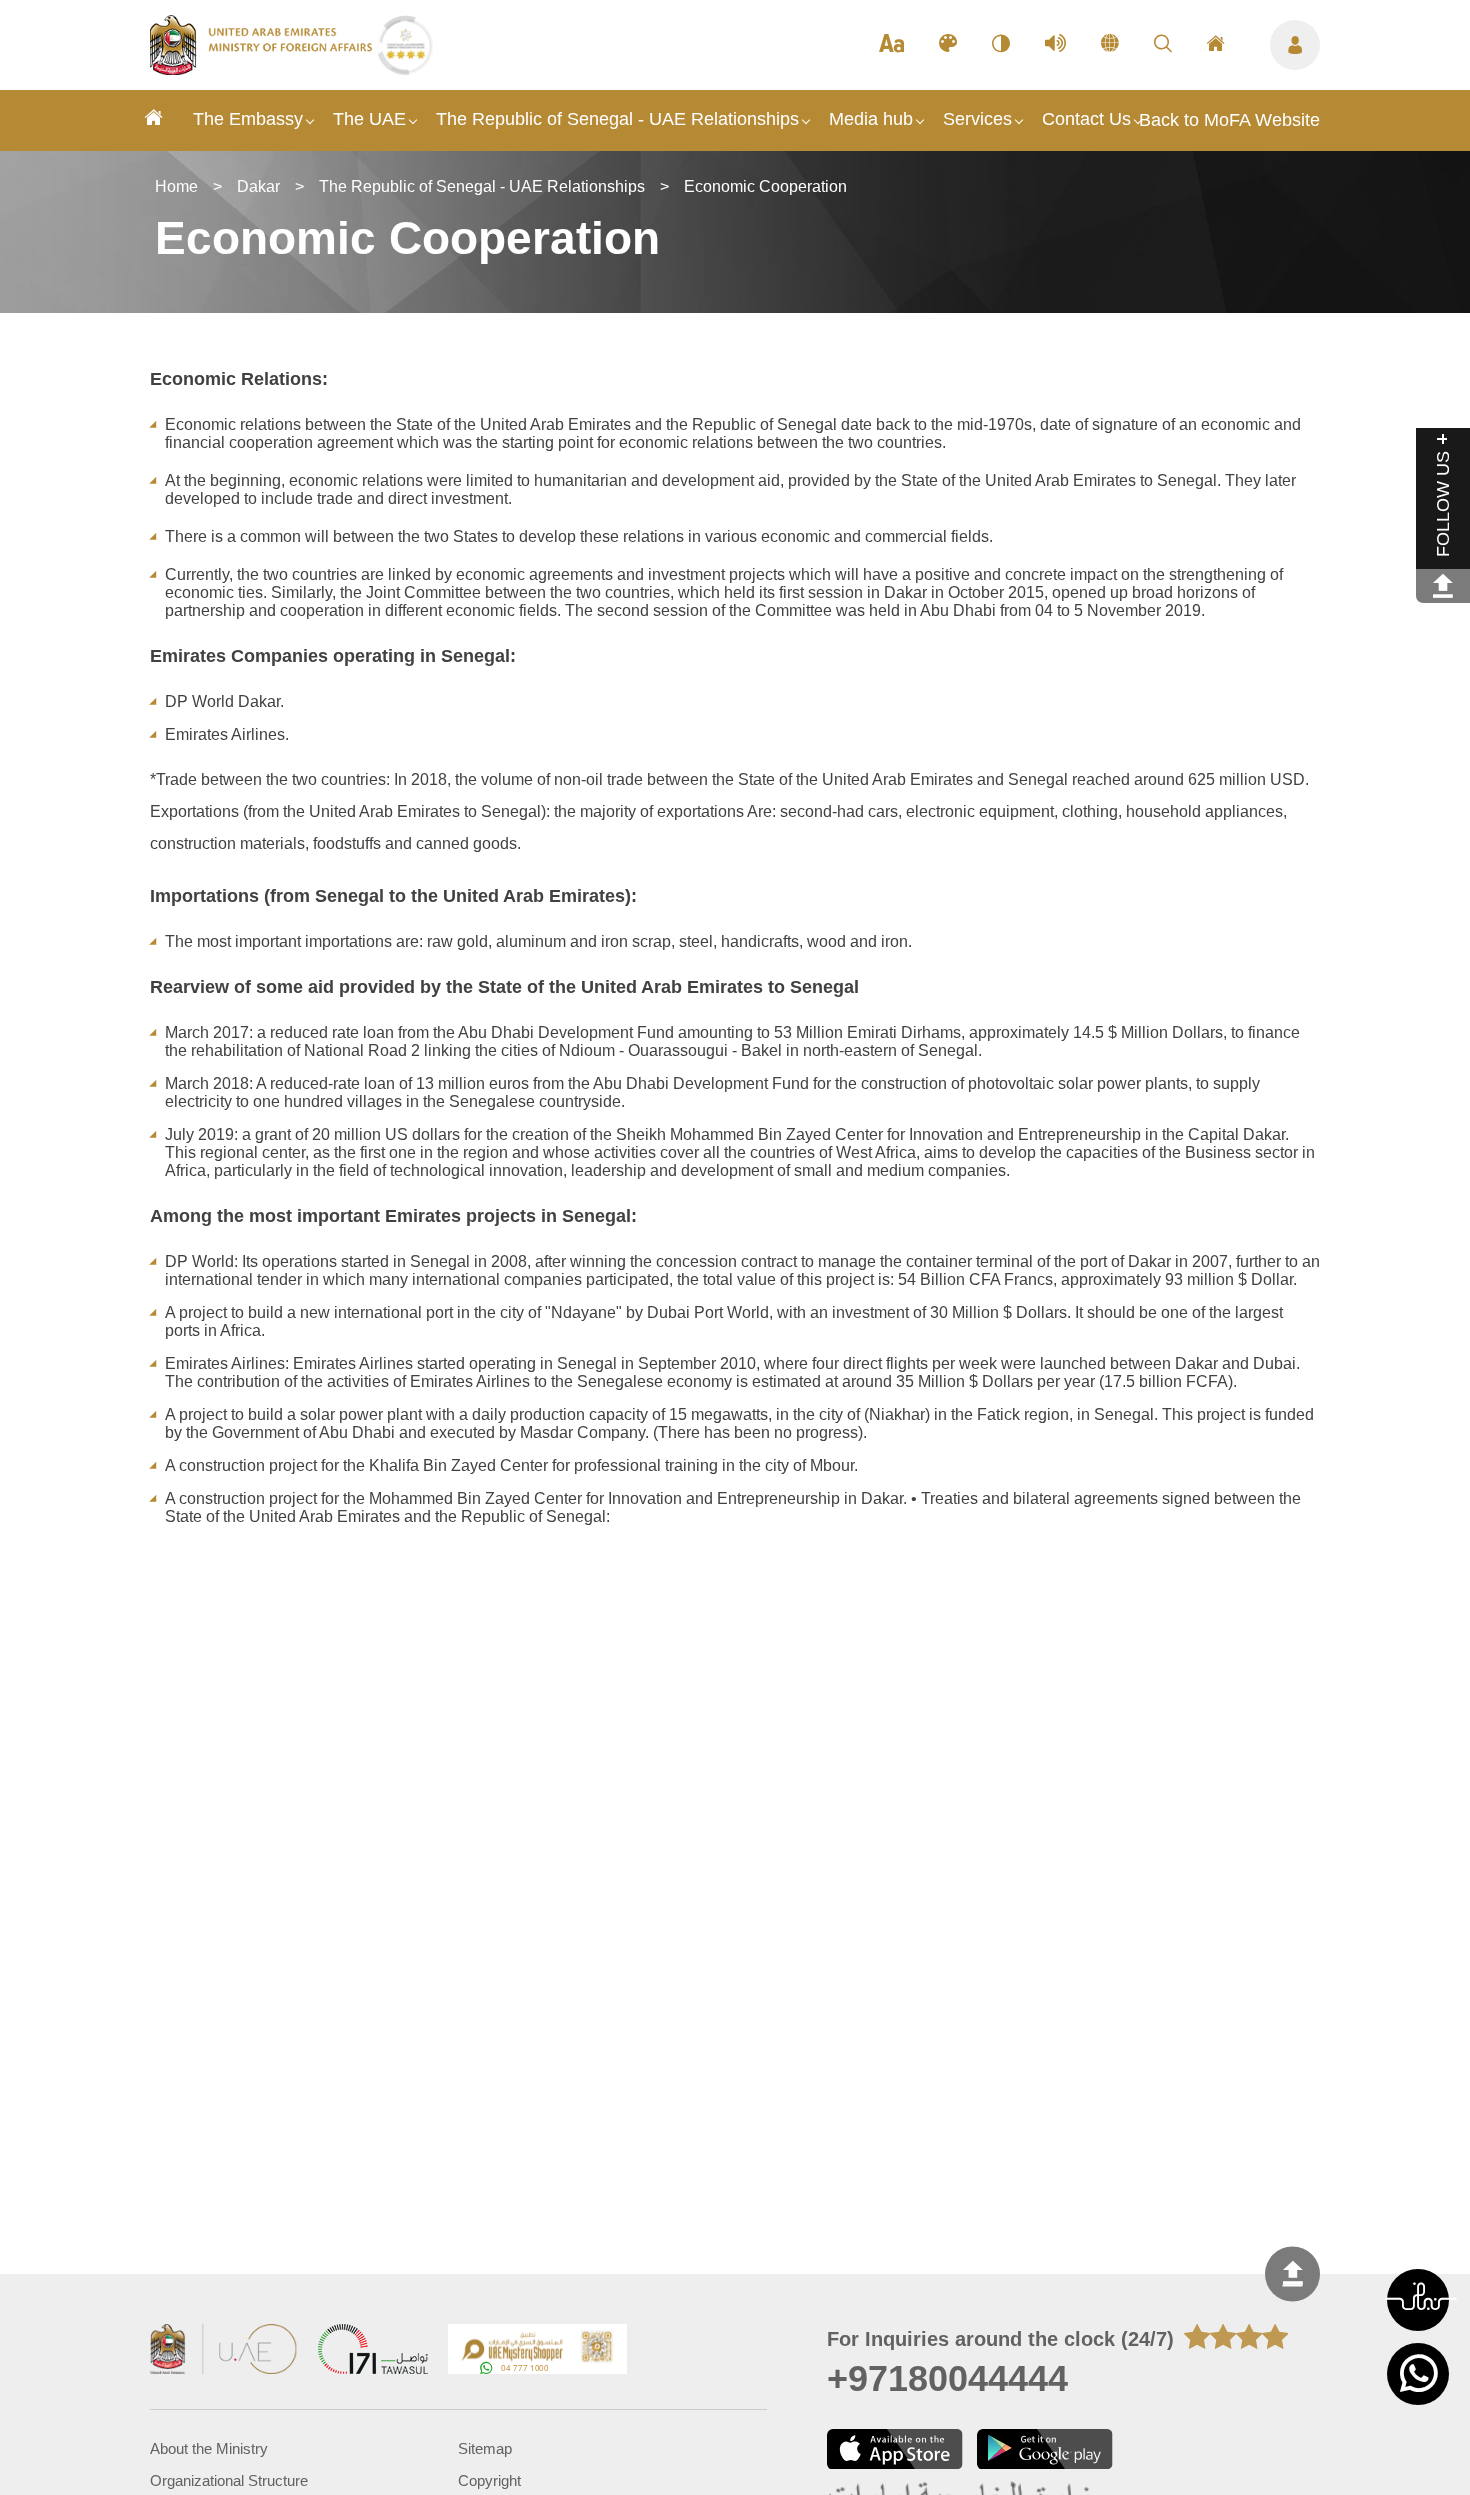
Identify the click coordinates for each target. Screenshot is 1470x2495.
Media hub (871, 119)
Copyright (489, 2481)
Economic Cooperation (765, 186)
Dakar (258, 186)
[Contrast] (1001, 45)
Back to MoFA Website (1229, 120)
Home (176, 186)
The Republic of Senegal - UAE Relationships (617, 119)
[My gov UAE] (373, 2351)
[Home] (154, 120)
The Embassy (248, 119)
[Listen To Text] (1055, 45)
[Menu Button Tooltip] (1295, 45)
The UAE (369, 119)
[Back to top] (1292, 2273)
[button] (1418, 2300)
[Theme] (948, 45)
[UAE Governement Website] (224, 2351)
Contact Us (1086, 119)
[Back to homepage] (263, 69)
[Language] (1110, 45)
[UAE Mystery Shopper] (538, 2351)
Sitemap (485, 2449)
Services (977, 119)
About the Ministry (209, 2449)
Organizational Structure (229, 2481)
